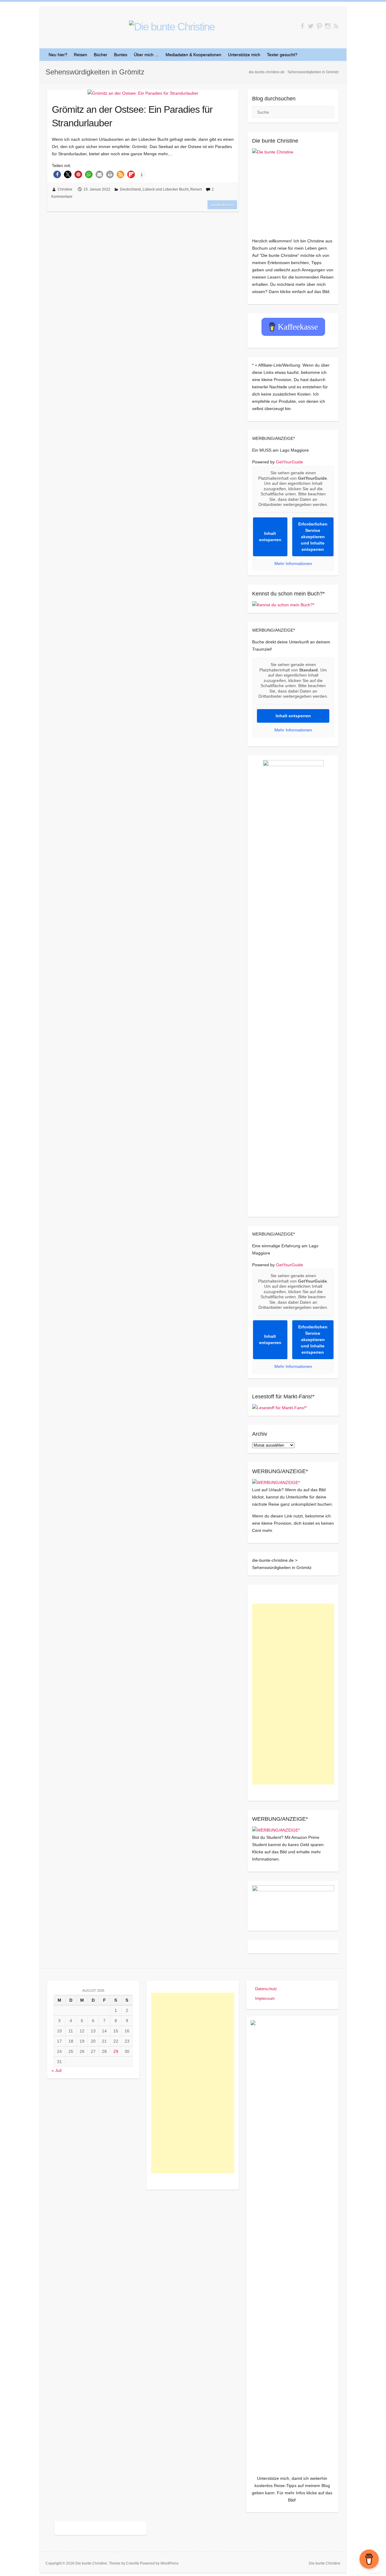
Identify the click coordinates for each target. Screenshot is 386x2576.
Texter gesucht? (282, 55)
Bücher (101, 55)
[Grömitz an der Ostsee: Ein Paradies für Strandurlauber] (143, 93)
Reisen (81, 55)
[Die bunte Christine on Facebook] (302, 26)
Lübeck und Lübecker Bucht (166, 189)
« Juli (57, 2070)
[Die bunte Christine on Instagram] (328, 26)
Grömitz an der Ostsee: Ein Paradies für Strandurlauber (132, 116)
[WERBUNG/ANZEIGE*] (276, 1482)
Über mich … (146, 55)
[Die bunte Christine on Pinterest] (319, 26)
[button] (57, 174)
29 (116, 2051)
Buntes (121, 55)
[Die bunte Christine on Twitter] (311, 26)
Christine (65, 189)
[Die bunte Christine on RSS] (336, 26)
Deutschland (130, 189)
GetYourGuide (289, 462)
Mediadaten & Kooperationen (193, 55)
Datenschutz (266, 1989)
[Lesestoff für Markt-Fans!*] (279, 1408)
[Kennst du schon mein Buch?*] (283, 605)
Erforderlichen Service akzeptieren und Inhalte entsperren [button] (313, 537)
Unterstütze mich (244, 55)
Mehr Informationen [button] (293, 563)
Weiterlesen (222, 205)
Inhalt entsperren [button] (270, 537)
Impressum (265, 1998)
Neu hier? (58, 55)
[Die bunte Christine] (293, 189)
